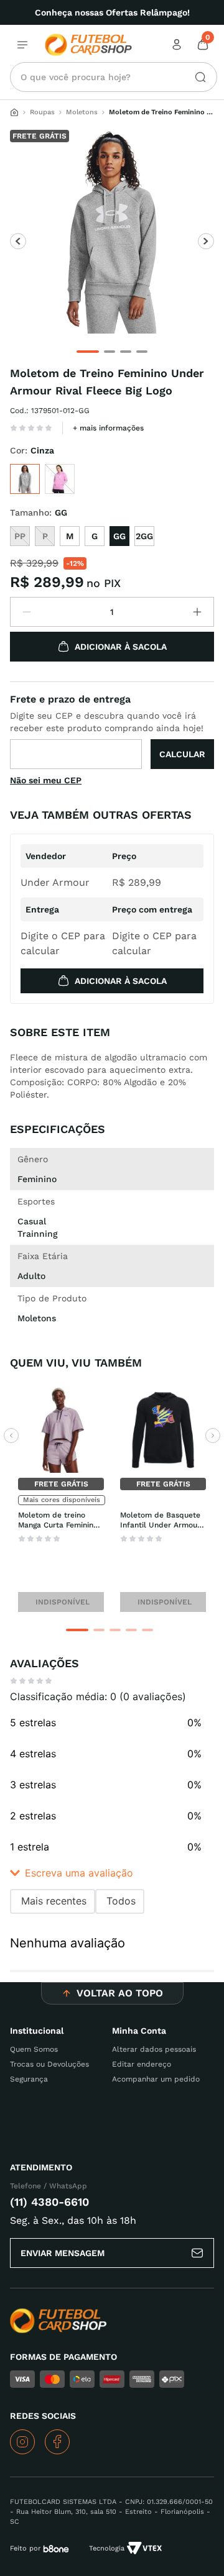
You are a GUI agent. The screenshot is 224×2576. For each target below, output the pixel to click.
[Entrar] (178, 45)
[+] (197, 612)
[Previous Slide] (11, 1436)
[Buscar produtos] (195, 77)
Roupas (42, 112)
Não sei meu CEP (46, 780)
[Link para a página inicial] (14, 112)
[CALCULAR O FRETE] (182, 754)
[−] (27, 612)
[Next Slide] (213, 1436)
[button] (25, 479)
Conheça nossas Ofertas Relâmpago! (112, 12)
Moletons (82, 112)
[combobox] (114, 77)
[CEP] (112, 730)
